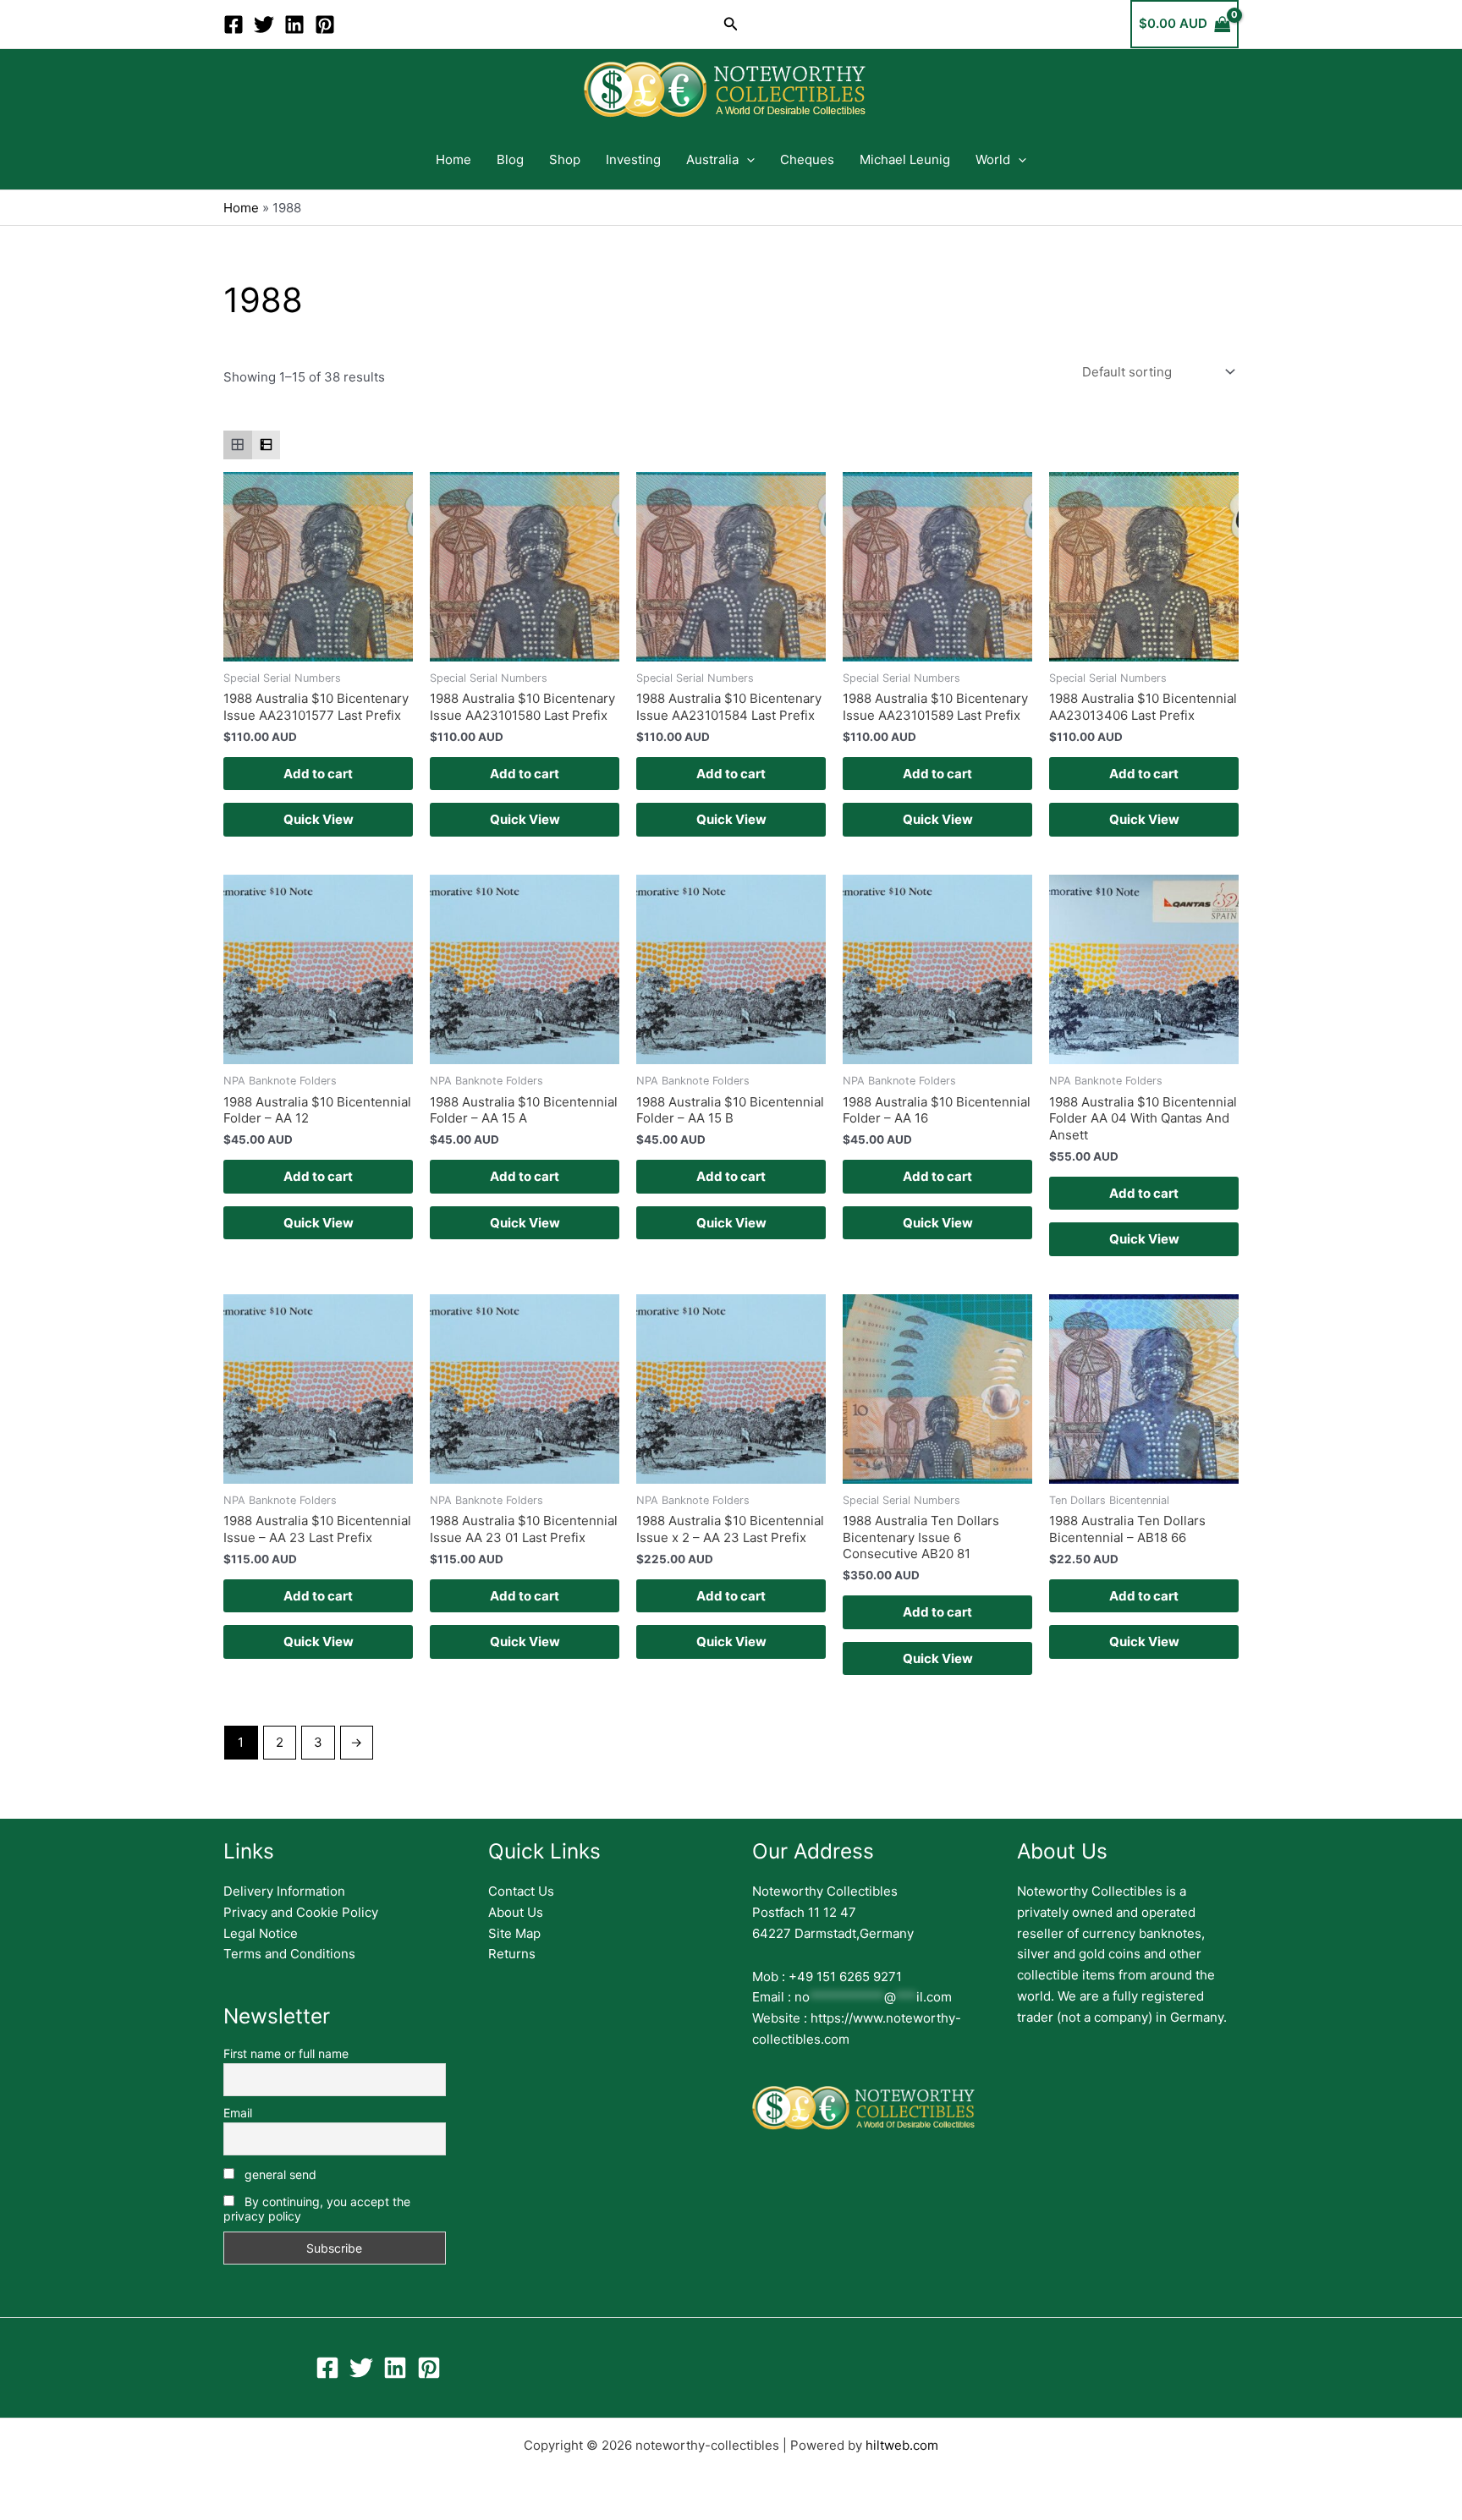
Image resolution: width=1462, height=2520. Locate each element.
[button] (731, 24)
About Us (516, 1912)
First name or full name (286, 2053)
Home (453, 159)
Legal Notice (261, 1933)
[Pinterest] (325, 25)
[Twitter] (264, 25)
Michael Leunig (905, 159)
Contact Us (521, 1891)
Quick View (319, 819)
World (993, 159)
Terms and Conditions (289, 1954)
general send (279, 2174)
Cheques (807, 159)
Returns (512, 1954)
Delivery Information (284, 1891)
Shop (565, 159)
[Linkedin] (294, 25)
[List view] (267, 445)
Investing (633, 159)
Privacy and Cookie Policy (301, 1912)
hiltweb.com (902, 2445)
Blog (510, 159)
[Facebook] (234, 25)
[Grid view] (238, 445)
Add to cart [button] (318, 774)
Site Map (514, 1933)
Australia (712, 159)
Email (238, 2113)
